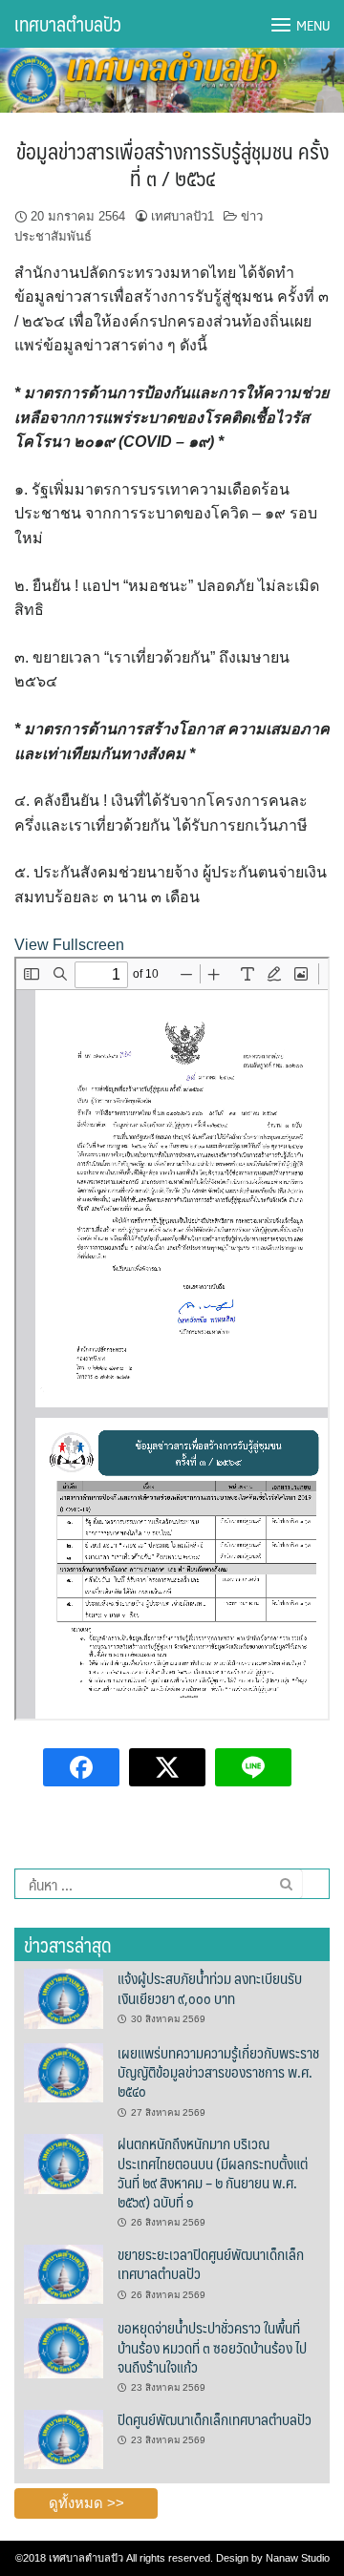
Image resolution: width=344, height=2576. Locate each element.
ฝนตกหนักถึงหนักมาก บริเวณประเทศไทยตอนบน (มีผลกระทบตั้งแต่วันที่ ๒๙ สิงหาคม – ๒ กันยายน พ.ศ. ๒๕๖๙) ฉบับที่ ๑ (213, 2172)
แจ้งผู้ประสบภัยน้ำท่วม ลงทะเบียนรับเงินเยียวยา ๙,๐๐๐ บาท (210, 1987)
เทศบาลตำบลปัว (68, 24)
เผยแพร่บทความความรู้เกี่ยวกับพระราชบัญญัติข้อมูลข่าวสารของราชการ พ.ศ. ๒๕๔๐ (218, 2072)
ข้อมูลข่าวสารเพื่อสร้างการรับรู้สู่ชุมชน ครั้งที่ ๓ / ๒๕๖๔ (172, 164)
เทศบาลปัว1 (183, 216)
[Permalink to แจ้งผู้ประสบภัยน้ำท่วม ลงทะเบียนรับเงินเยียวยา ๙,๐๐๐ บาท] (64, 1997)
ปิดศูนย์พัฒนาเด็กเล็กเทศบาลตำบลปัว (215, 2419)
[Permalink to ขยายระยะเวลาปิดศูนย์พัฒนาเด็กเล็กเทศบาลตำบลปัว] (64, 2273)
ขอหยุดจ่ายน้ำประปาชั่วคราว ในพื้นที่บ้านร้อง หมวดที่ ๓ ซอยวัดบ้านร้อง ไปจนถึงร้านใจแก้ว (212, 2347)
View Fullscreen (69, 945)
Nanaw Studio (298, 2558)
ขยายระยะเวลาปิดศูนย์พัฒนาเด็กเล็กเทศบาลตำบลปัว (211, 2263)
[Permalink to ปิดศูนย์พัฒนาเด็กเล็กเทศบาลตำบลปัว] (64, 2439)
